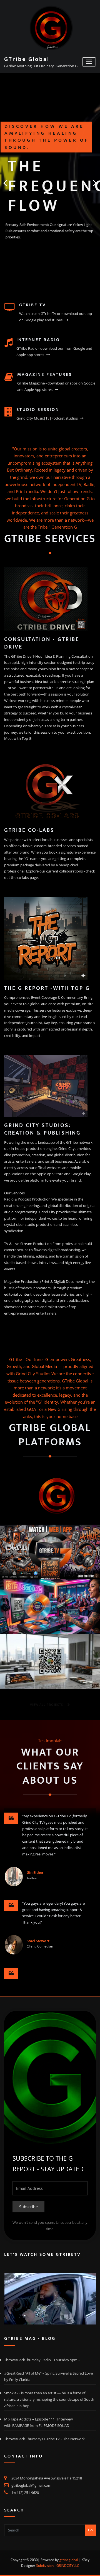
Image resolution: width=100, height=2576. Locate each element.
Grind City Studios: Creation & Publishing (42, 1129)
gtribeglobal (69, 2560)
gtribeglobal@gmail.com (31, 2485)
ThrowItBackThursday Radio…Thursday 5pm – (42, 2360)
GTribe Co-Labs (29, 830)
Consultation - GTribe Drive (42, 643)
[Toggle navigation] (89, 62)
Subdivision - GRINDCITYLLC (58, 2566)
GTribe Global (27, 59)
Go (90, 2530)
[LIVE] (50, 2299)
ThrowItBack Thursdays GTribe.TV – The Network (44, 2439)
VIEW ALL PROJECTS (47, 1704)
